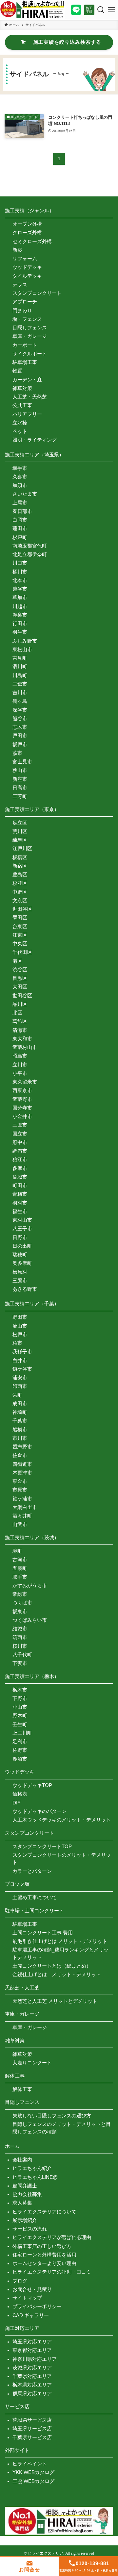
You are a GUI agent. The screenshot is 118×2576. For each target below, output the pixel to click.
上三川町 (22, 1733)
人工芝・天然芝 (30, 397)
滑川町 (20, 666)
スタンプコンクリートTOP (42, 1846)
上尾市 (20, 503)
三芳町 (20, 796)
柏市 (17, 1343)
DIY (17, 1803)
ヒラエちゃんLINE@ (35, 2177)
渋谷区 (20, 969)
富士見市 (22, 762)
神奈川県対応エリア (35, 2359)
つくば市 (22, 1603)
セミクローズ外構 (32, 241)
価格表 (20, 1794)
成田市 (20, 1403)
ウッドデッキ (27, 267)
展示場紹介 (25, 2220)
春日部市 (22, 511)
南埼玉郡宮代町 (30, 546)
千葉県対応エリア (32, 2376)
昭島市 (20, 1056)
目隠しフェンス (30, 328)
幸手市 (20, 468)
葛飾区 (20, 1021)
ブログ (20, 2281)
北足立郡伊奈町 (30, 554)
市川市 (20, 1438)
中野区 (20, 892)
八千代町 (22, 1655)
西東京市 (22, 1090)
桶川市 (20, 572)
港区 (17, 961)
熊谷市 (20, 718)
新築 (17, 250)
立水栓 (20, 423)
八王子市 (22, 1228)
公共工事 (22, 405)
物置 (17, 371)
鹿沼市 (20, 1759)
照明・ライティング (35, 440)
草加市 (20, 597)
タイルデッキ (27, 276)
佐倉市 (20, 1455)
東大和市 (22, 1039)
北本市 (20, 580)
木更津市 (22, 1473)
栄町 (17, 1395)
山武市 (20, 1524)
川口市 (20, 563)
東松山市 (22, 649)
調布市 (20, 1151)
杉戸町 (20, 537)
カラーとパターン (32, 1871)
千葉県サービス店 (32, 2437)
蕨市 (17, 753)
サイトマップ (27, 2298)
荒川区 (20, 831)
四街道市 (22, 1464)
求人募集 (22, 2203)
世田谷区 (22, 909)
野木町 (20, 1715)
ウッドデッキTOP (32, 1785)
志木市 (20, 727)
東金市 (20, 1481)
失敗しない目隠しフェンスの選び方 (52, 2116)
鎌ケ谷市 (22, 1369)
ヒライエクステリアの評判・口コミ (52, 2272)
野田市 (20, 1317)
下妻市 (20, 1663)
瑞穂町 (20, 1254)
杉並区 (20, 883)
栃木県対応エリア (32, 2385)
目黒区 (20, 978)
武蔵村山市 (25, 1047)
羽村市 (20, 1203)
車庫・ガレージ (30, 336)
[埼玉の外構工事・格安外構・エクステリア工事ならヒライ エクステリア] (32, 10)
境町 (17, 1551)
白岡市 (20, 520)
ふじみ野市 (25, 641)
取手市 (20, 1577)
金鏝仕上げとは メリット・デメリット (57, 1974)
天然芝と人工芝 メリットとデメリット (55, 2001)
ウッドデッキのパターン (39, 1811)
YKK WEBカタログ (33, 2472)
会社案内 (22, 2160)
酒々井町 (22, 1516)
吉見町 (20, 658)
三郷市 (20, 684)
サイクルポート (30, 354)
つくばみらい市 (30, 1620)
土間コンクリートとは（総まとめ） (52, 1966)
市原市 (20, 1490)
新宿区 (20, 866)
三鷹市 (20, 1125)
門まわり (22, 310)
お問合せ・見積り (32, 2289)
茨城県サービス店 (32, 2420)
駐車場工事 (25, 362)
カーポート (25, 345)
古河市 (20, 1559)
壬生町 (20, 1724)
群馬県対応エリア (32, 2394)
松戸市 (20, 1334)
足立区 (20, 823)
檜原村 (20, 1272)
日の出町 (22, 1246)
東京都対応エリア (32, 2350)
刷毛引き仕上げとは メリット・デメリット (60, 1941)
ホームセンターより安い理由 (44, 2263)
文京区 (20, 900)
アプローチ (25, 302)
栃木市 (20, 1690)
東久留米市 (25, 1082)
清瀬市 (20, 1030)
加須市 (20, 485)
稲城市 (20, 1177)
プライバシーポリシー (37, 2306)
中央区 (20, 944)
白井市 (20, 1360)
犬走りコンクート (32, 2063)
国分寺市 (22, 1108)
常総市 (20, 1594)
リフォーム (25, 258)
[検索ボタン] (100, 10)
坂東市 (20, 1611)
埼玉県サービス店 (32, 2428)
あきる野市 (25, 1289)
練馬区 (20, 840)
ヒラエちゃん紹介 (32, 2168)
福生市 (20, 1211)
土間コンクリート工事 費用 (43, 1933)
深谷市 (20, 710)
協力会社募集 (27, 2194)
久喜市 (20, 477)
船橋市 (20, 1429)
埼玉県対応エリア (32, 2342)
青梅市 (20, 1194)
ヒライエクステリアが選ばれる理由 (52, 2237)
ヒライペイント (30, 2464)
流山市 (20, 1326)
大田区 (20, 987)
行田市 (20, 623)
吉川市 (20, 692)
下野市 (20, 1698)
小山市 (20, 1707)
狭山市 (20, 770)
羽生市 (20, 632)
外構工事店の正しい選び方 (42, 2246)
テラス (20, 284)
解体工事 (22, 2089)
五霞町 (20, 1568)
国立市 (20, 1134)
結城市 (20, 1629)
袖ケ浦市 (22, 1499)
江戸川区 (22, 848)
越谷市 (20, 589)
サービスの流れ (30, 2229)
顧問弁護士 (25, 2186)
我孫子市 (22, 1352)
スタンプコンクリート (37, 293)
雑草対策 (22, 388)
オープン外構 (27, 224)
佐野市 (20, 1750)
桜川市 (20, 1646)
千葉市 (20, 1421)
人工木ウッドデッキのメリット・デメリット (62, 1820)
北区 (17, 1013)
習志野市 (22, 1447)
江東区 (20, 935)
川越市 (20, 606)
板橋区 (20, 857)
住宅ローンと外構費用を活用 (44, 2255)
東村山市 (22, 1220)
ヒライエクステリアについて (44, 2212)
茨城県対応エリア (32, 2368)
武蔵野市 (22, 1099)
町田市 (20, 1185)
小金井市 (22, 1116)
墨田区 (20, 918)
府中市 (20, 1142)
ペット (20, 431)
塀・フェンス (27, 319)
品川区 (20, 1004)
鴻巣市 (20, 615)
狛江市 (20, 1159)
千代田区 (22, 952)
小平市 (20, 1073)
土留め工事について (35, 1897)
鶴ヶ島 (20, 701)
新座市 (20, 779)
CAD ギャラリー (31, 2315)
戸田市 (20, 736)
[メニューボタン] (111, 10)
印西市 (20, 1386)
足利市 (20, 1741)
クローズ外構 (27, 232)
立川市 (20, 1065)
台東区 (20, 926)
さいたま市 (25, 494)
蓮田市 (20, 528)
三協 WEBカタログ (33, 2481)
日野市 (20, 1237)
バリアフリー (27, 414)
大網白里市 (25, 1507)
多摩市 (20, 1168)
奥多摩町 (22, 1263)
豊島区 (20, 874)
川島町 (20, 675)
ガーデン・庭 (27, 380)
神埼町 (20, 1412)
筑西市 (20, 1637)
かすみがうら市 (30, 1585)
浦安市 (20, 1377)
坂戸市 (20, 744)
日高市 (20, 788)
